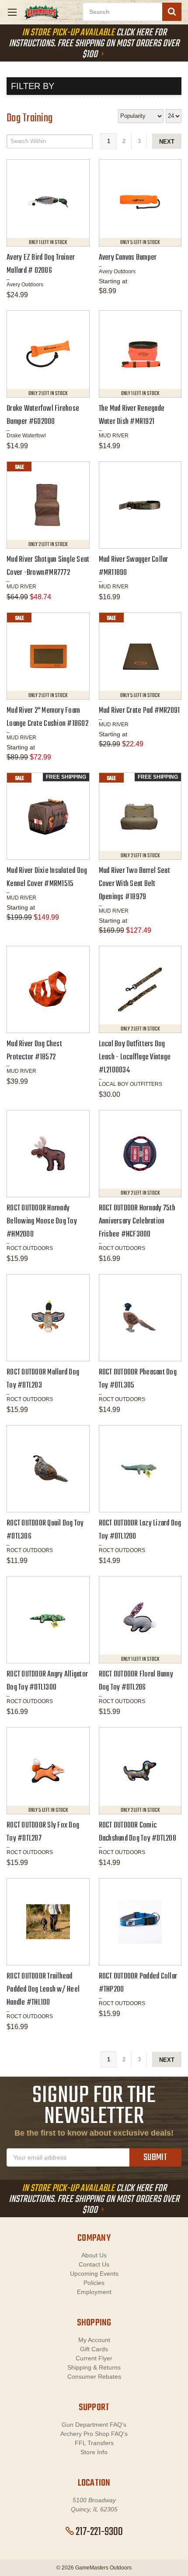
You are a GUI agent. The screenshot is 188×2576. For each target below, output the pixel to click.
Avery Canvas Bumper (128, 258)
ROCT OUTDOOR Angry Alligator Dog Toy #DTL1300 (47, 1681)
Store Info (94, 2452)
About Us (94, 2255)
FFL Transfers (94, 2443)
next (167, 142)
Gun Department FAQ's (94, 2425)
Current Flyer (94, 2358)
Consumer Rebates (94, 2377)
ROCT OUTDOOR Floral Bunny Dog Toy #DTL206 (136, 1681)
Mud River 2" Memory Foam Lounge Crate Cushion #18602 (47, 717)
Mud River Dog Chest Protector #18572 (34, 1051)
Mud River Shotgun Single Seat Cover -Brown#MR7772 (48, 566)
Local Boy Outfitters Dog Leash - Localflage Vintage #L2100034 (135, 1057)
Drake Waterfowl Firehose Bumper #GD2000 (43, 415)
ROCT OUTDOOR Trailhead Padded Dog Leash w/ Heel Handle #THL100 (43, 1990)
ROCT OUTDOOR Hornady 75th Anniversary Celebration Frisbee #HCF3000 (137, 1221)
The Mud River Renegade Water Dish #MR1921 (132, 415)
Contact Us (94, 2264)
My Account (94, 2340)
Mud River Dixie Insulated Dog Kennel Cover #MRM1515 (47, 878)
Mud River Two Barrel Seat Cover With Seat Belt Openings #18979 (134, 884)
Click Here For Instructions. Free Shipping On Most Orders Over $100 (94, 44)
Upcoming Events (94, 2274)
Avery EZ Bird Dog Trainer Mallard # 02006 (41, 264)
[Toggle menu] (12, 12)
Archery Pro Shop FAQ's (94, 2434)
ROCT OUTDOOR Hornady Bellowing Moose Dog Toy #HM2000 (42, 1221)
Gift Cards (94, 2349)
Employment (94, 2292)
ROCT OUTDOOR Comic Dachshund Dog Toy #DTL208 (138, 1832)
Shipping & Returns (94, 2367)
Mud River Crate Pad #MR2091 (139, 711)
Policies (94, 2283)
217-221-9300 (99, 2532)
